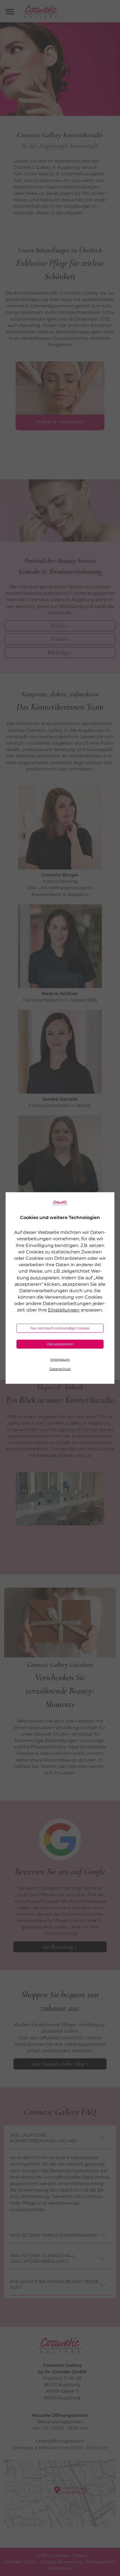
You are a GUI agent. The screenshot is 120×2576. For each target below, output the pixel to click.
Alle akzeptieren (60, 1344)
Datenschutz (60, 1369)
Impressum (60, 1359)
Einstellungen (64, 1310)
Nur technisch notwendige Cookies (60, 1328)
